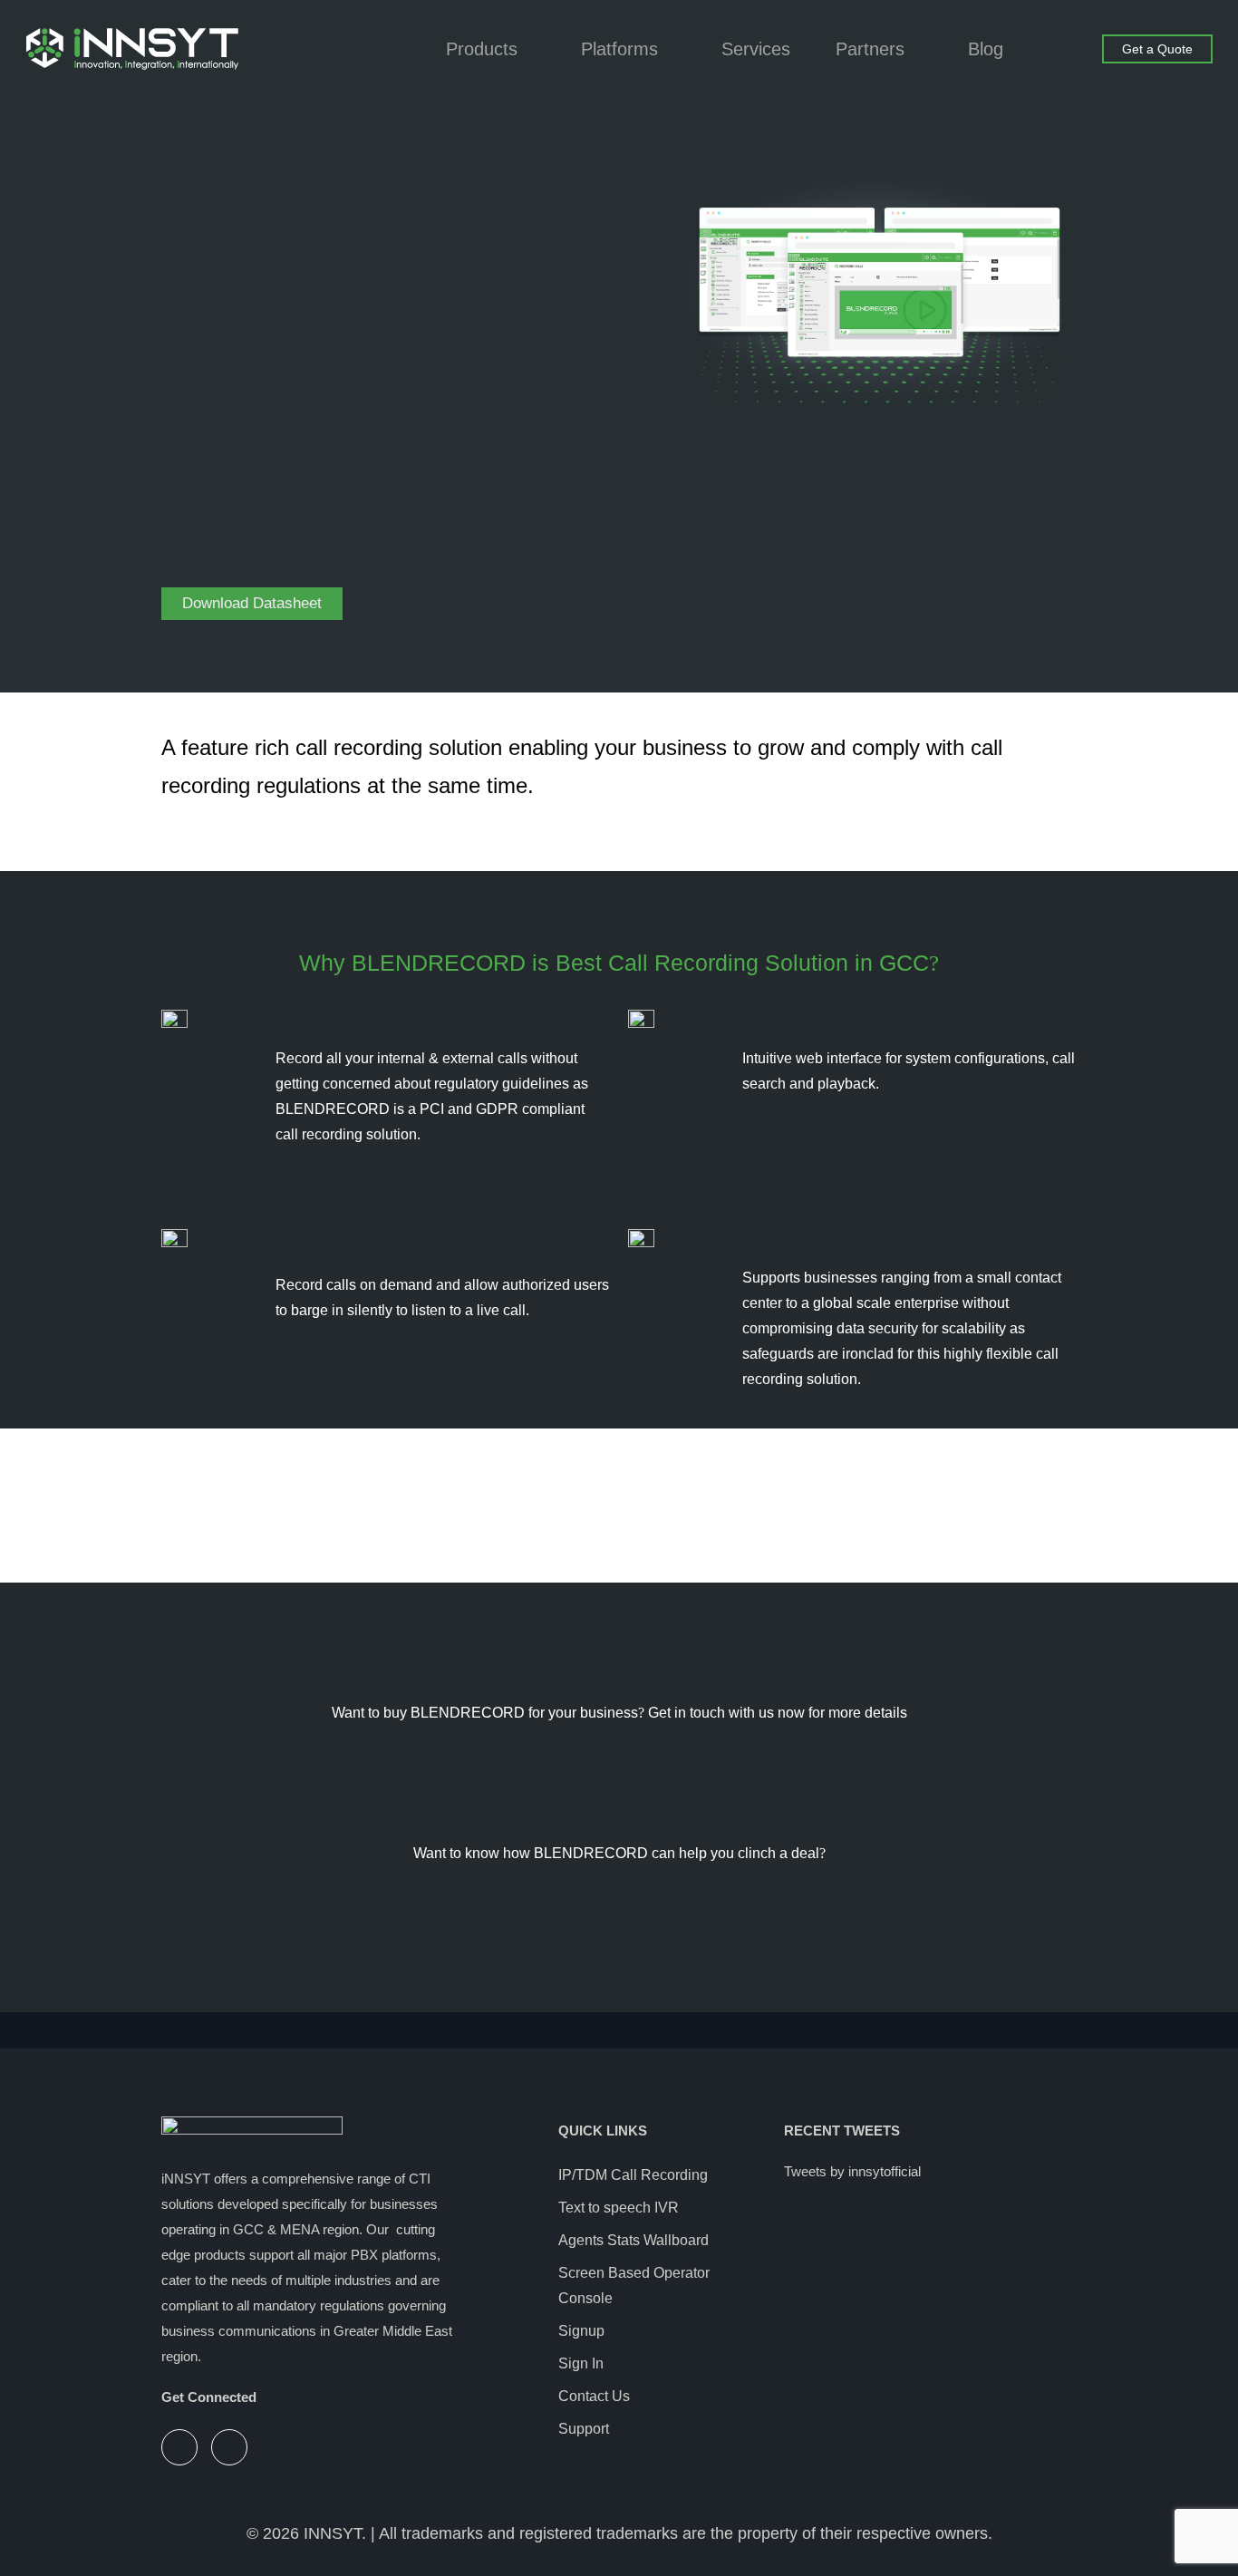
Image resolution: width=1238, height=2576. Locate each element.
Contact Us (594, 2396)
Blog (986, 49)
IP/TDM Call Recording (633, 2175)
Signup (581, 2331)
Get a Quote (1157, 49)
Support (584, 2429)
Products (482, 49)
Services (756, 49)
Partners (870, 49)
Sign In (581, 2363)
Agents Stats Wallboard (634, 2240)
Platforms (619, 49)
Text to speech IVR (619, 2208)
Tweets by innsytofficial (852, 2171)
